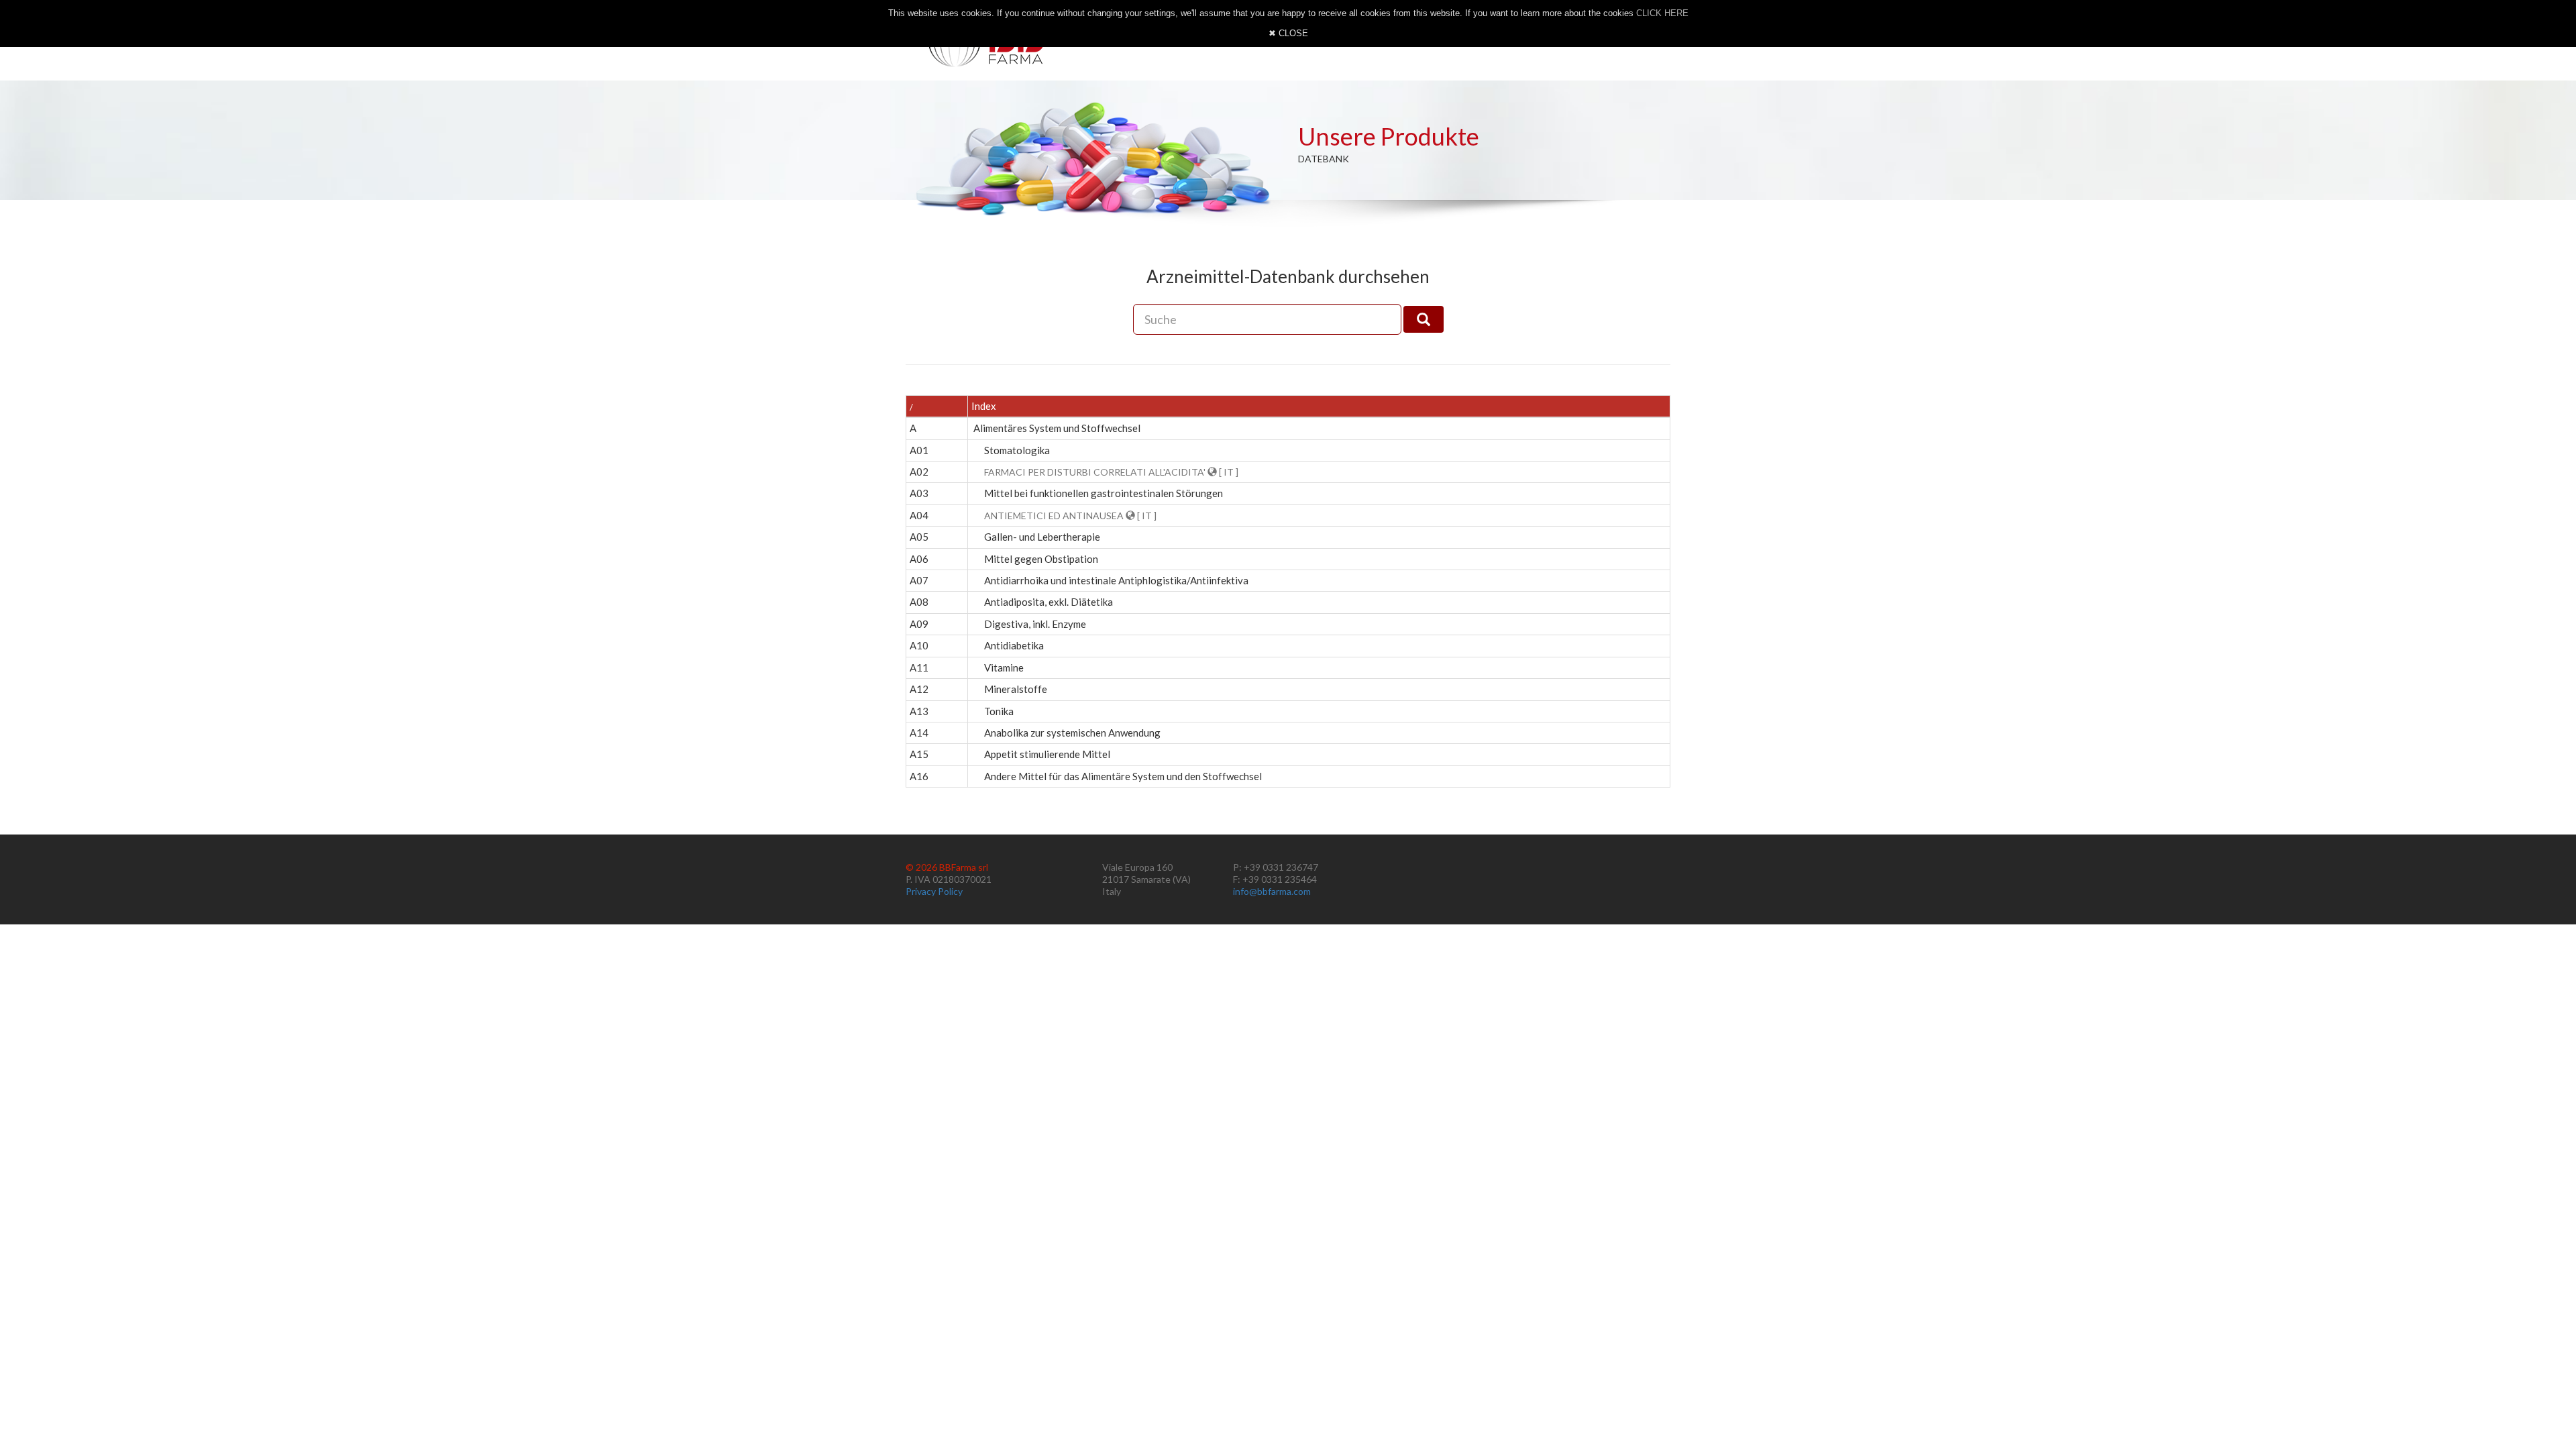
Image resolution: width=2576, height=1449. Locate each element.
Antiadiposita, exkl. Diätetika (1049, 602)
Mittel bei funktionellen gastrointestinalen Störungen (1104, 493)
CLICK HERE (1662, 13)
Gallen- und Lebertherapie (1042, 537)
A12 (919, 689)
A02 (919, 472)
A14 (919, 733)
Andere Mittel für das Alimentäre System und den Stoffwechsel (1123, 776)
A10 (919, 645)
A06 (919, 559)
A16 (919, 776)
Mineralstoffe (1016, 689)
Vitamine (1004, 667)
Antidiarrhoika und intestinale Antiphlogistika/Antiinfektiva (1116, 580)
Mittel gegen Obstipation (1041, 559)
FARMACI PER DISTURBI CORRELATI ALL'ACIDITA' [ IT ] (1111, 472)
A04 (919, 515)
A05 (919, 537)
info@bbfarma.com (1272, 891)
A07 (919, 580)
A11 (919, 667)
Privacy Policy (934, 891)
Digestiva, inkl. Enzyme (1035, 624)
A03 (919, 493)
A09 (919, 624)
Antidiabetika (1014, 645)
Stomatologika (1017, 450)
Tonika (999, 711)
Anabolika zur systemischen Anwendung (1072, 733)
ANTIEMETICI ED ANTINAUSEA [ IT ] (1070, 516)
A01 (919, 450)
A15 (919, 754)
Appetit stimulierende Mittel (1047, 754)
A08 (919, 602)
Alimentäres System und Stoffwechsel (1057, 428)
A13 (919, 711)
